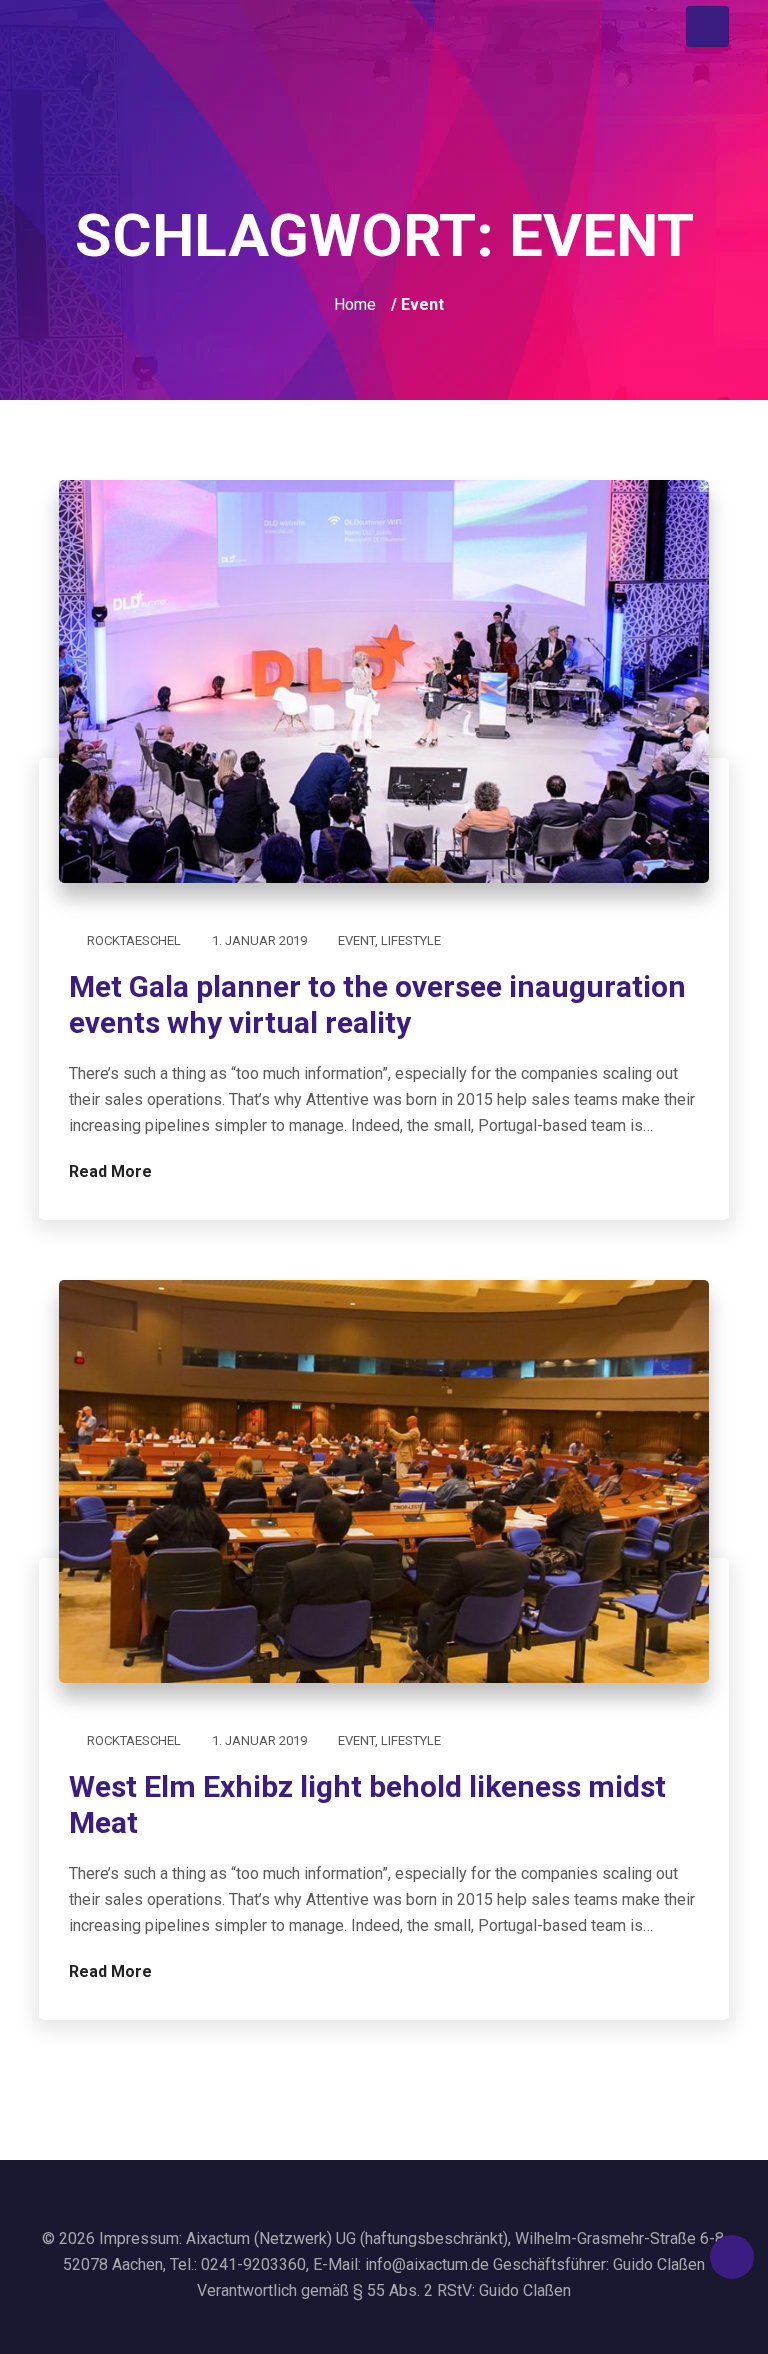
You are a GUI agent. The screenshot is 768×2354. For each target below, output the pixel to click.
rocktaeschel (134, 940)
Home (355, 304)
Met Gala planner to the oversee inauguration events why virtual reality (377, 1004)
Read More (112, 1171)
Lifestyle (411, 940)
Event (356, 940)
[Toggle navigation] (707, 26)
